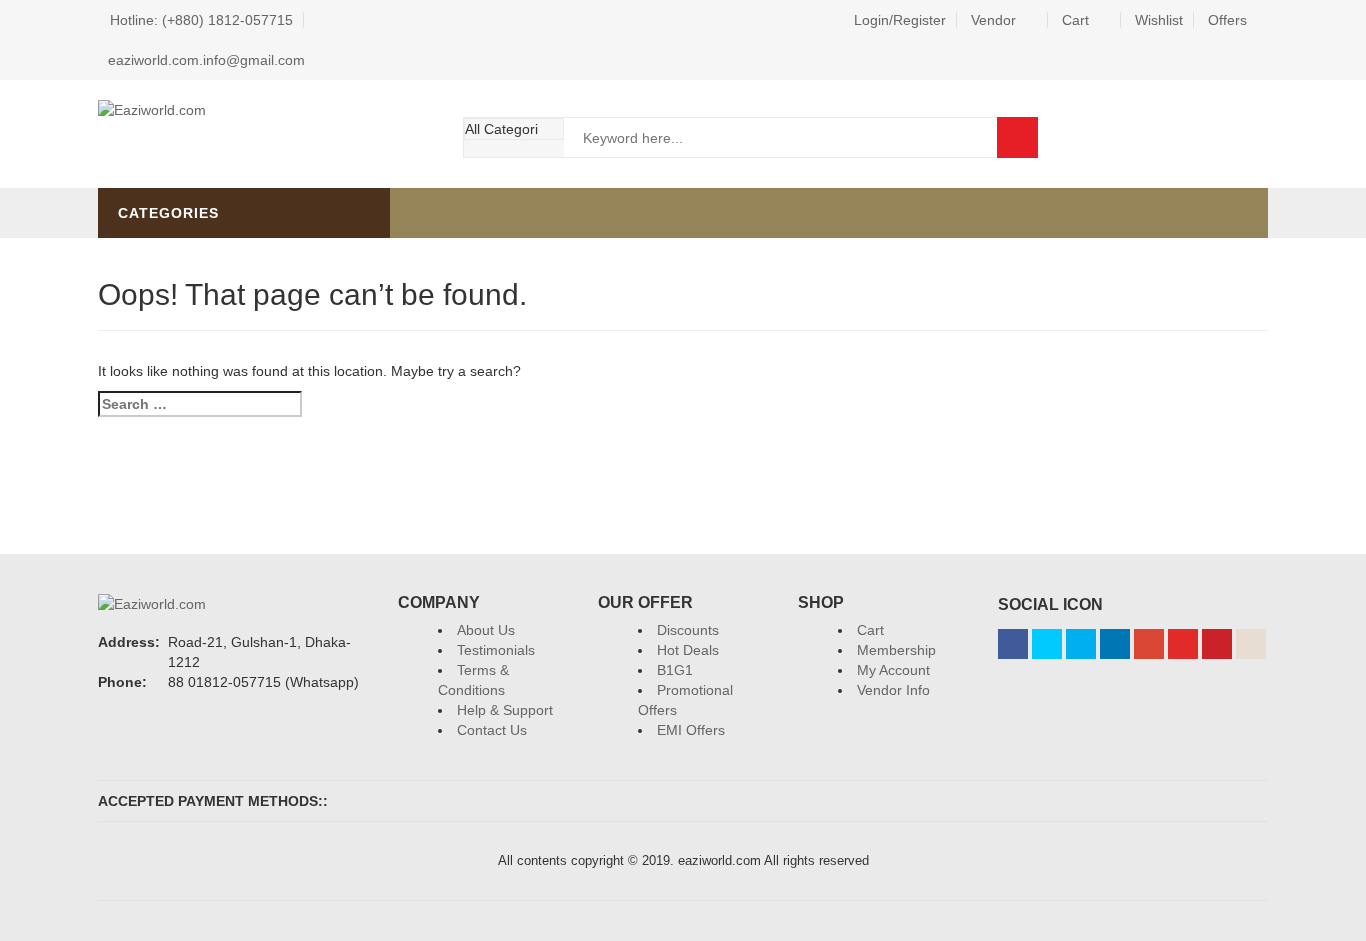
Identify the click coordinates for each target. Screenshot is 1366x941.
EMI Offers (691, 730)
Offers (1227, 20)
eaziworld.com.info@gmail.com (206, 60)
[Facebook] (1013, 644)
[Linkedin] (1115, 644)
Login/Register (900, 20)
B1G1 (675, 670)
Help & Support (505, 710)
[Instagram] (1251, 644)
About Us (486, 630)
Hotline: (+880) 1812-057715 (201, 20)
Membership (896, 650)
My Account (893, 670)
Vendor (993, 20)
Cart (1075, 20)
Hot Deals (688, 650)
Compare (1248, 136)
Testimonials (496, 650)
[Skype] (1081, 644)
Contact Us (492, 730)
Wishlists (1193, 136)
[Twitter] (1047, 644)
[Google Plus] (1149, 644)
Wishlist (1159, 20)
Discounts (688, 630)
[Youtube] (1183, 644)
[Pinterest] (1217, 644)
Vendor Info (893, 690)
